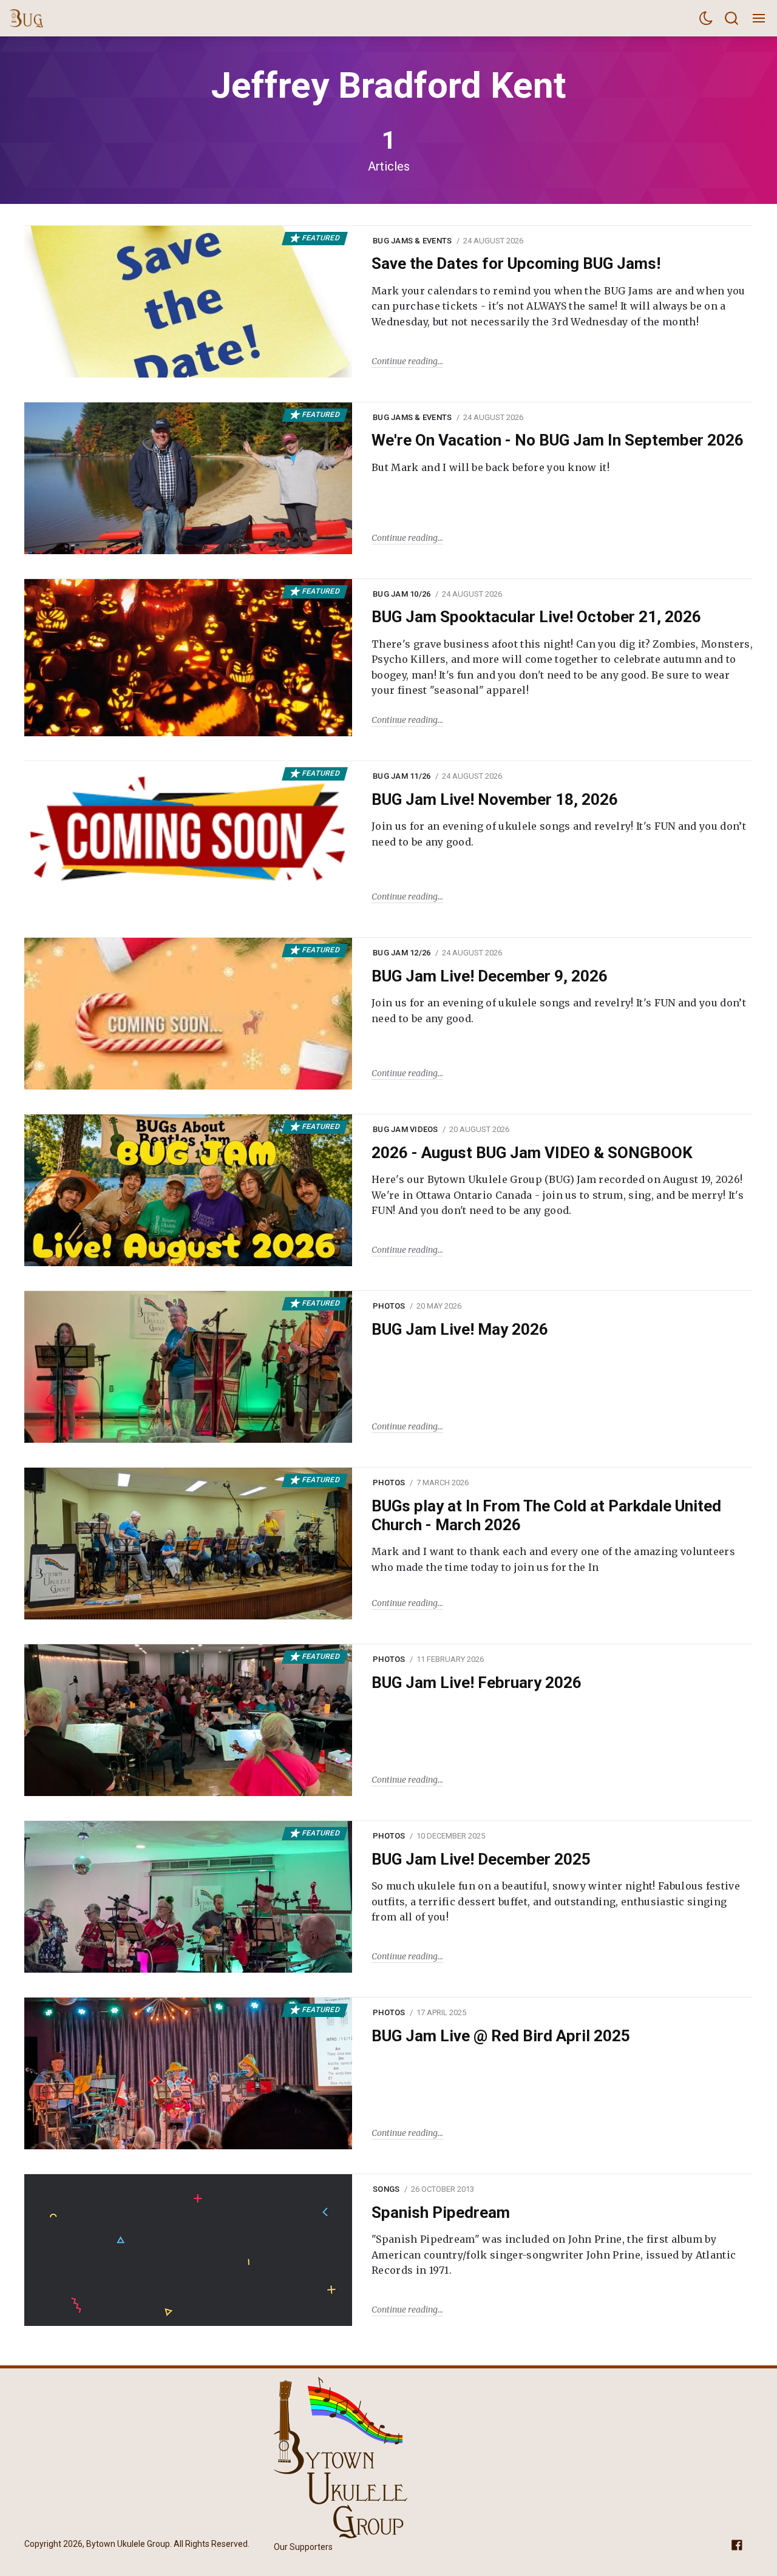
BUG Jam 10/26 (402, 594)
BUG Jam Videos (405, 1129)
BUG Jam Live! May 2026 (460, 1329)
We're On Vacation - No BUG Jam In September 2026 (558, 440)
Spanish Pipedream (441, 2212)
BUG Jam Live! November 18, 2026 (495, 799)
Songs (386, 2189)
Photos (389, 1306)
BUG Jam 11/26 (402, 776)
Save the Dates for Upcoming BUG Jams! (516, 263)
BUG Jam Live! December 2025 (481, 1859)
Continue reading (405, 361)
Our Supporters (303, 2547)
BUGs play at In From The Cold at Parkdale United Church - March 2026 (546, 1515)
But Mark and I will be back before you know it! (490, 467)
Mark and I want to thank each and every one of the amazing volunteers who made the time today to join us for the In (553, 1559)
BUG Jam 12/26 (402, 953)
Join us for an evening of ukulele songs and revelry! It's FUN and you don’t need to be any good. (559, 834)
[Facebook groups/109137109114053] (737, 2545)
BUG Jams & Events (412, 241)
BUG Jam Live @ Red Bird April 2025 (501, 2036)
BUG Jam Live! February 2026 (477, 1683)
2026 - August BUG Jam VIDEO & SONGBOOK (532, 1153)
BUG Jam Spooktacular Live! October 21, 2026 (536, 617)
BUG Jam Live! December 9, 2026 (490, 976)
